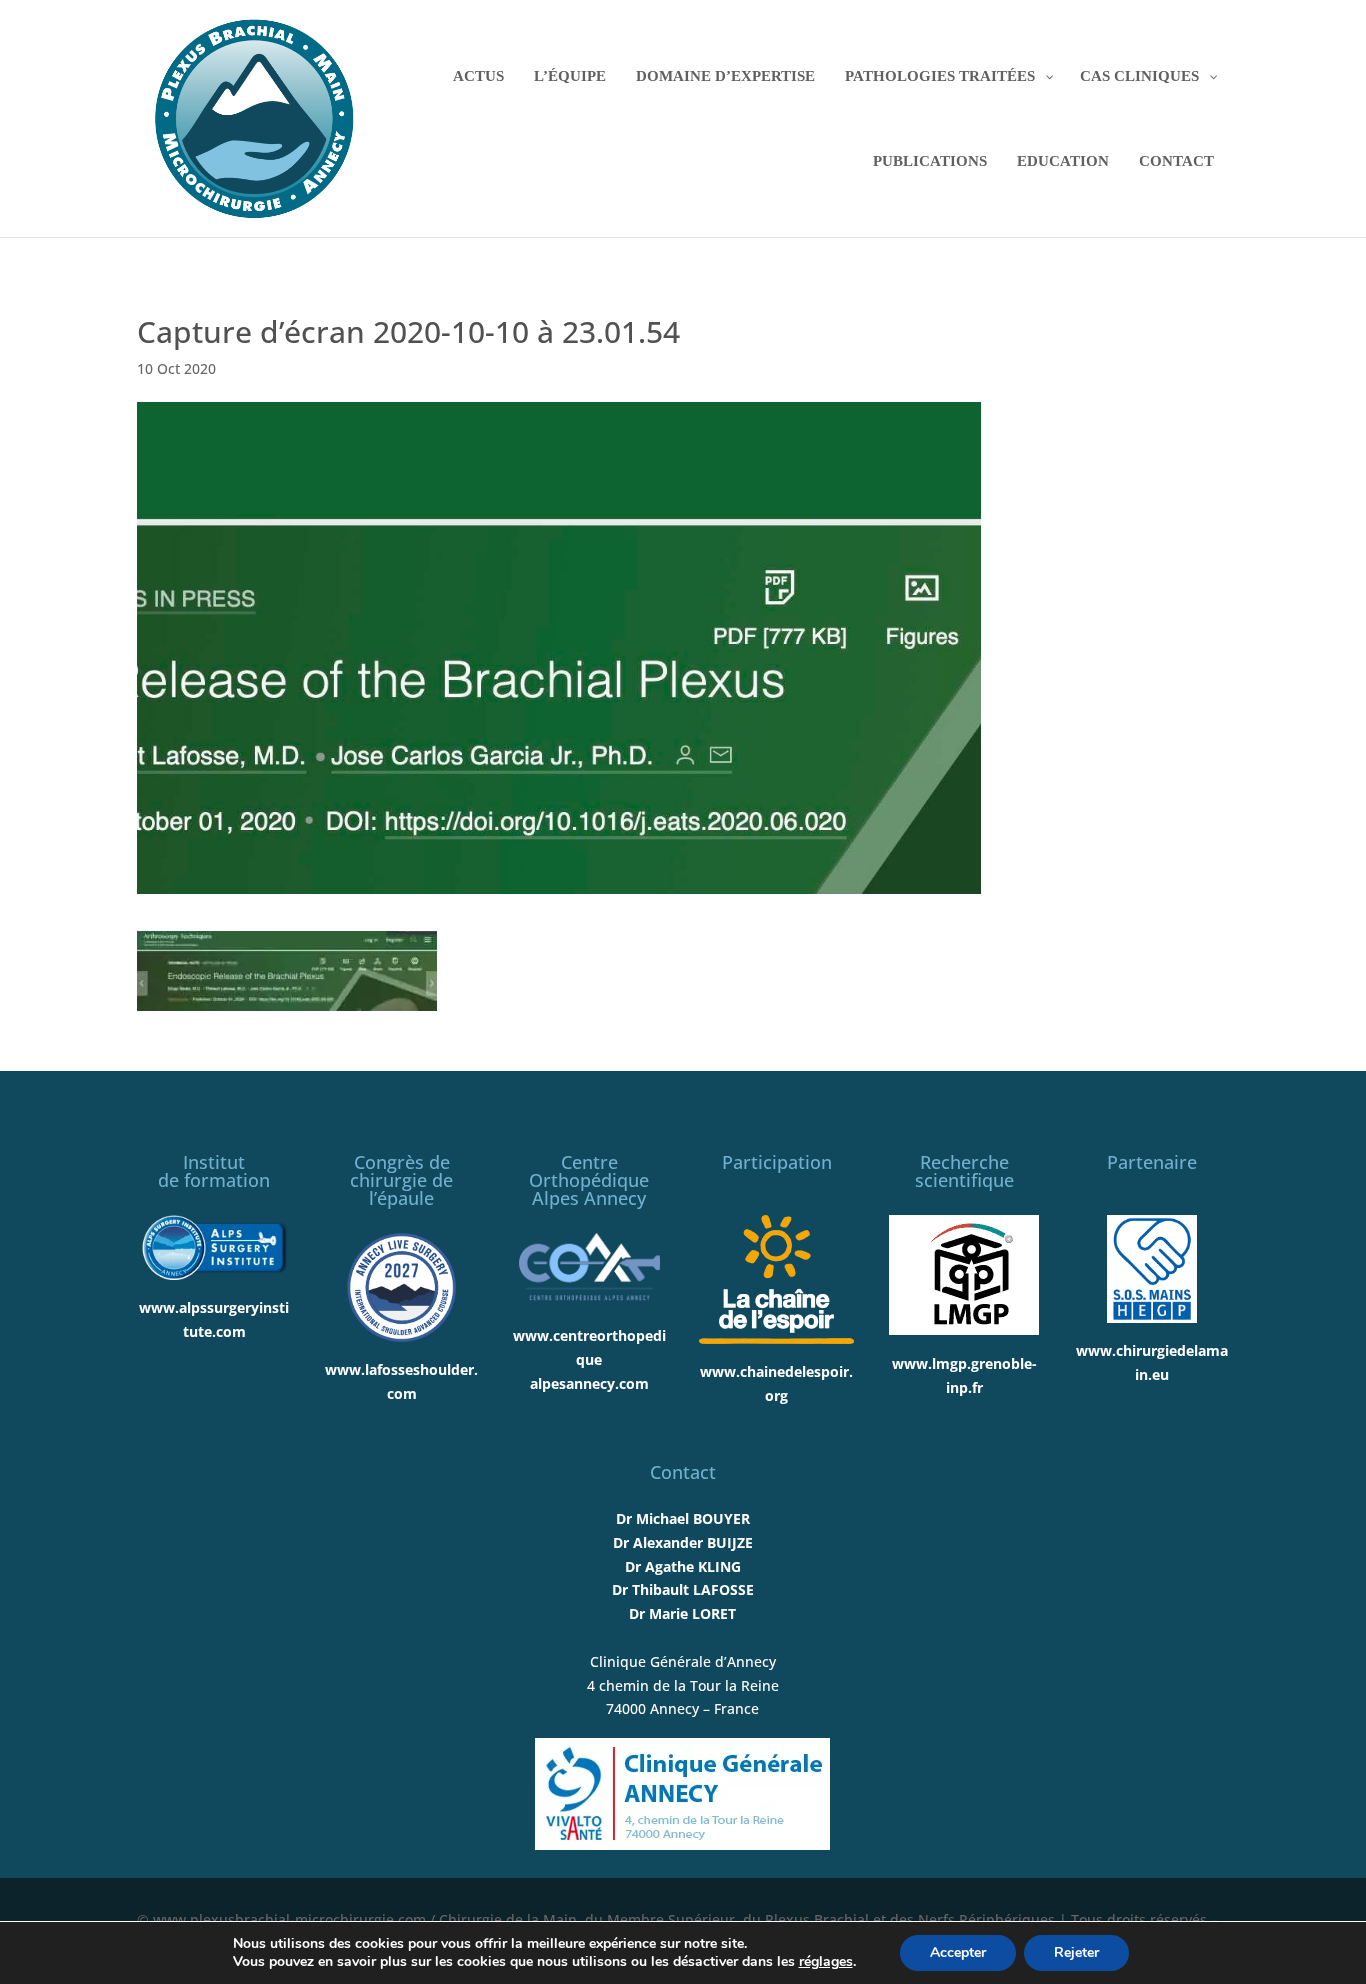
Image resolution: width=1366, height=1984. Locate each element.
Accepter (958, 1952)
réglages (826, 1962)
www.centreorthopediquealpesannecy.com (589, 1359)
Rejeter (1076, 1952)
